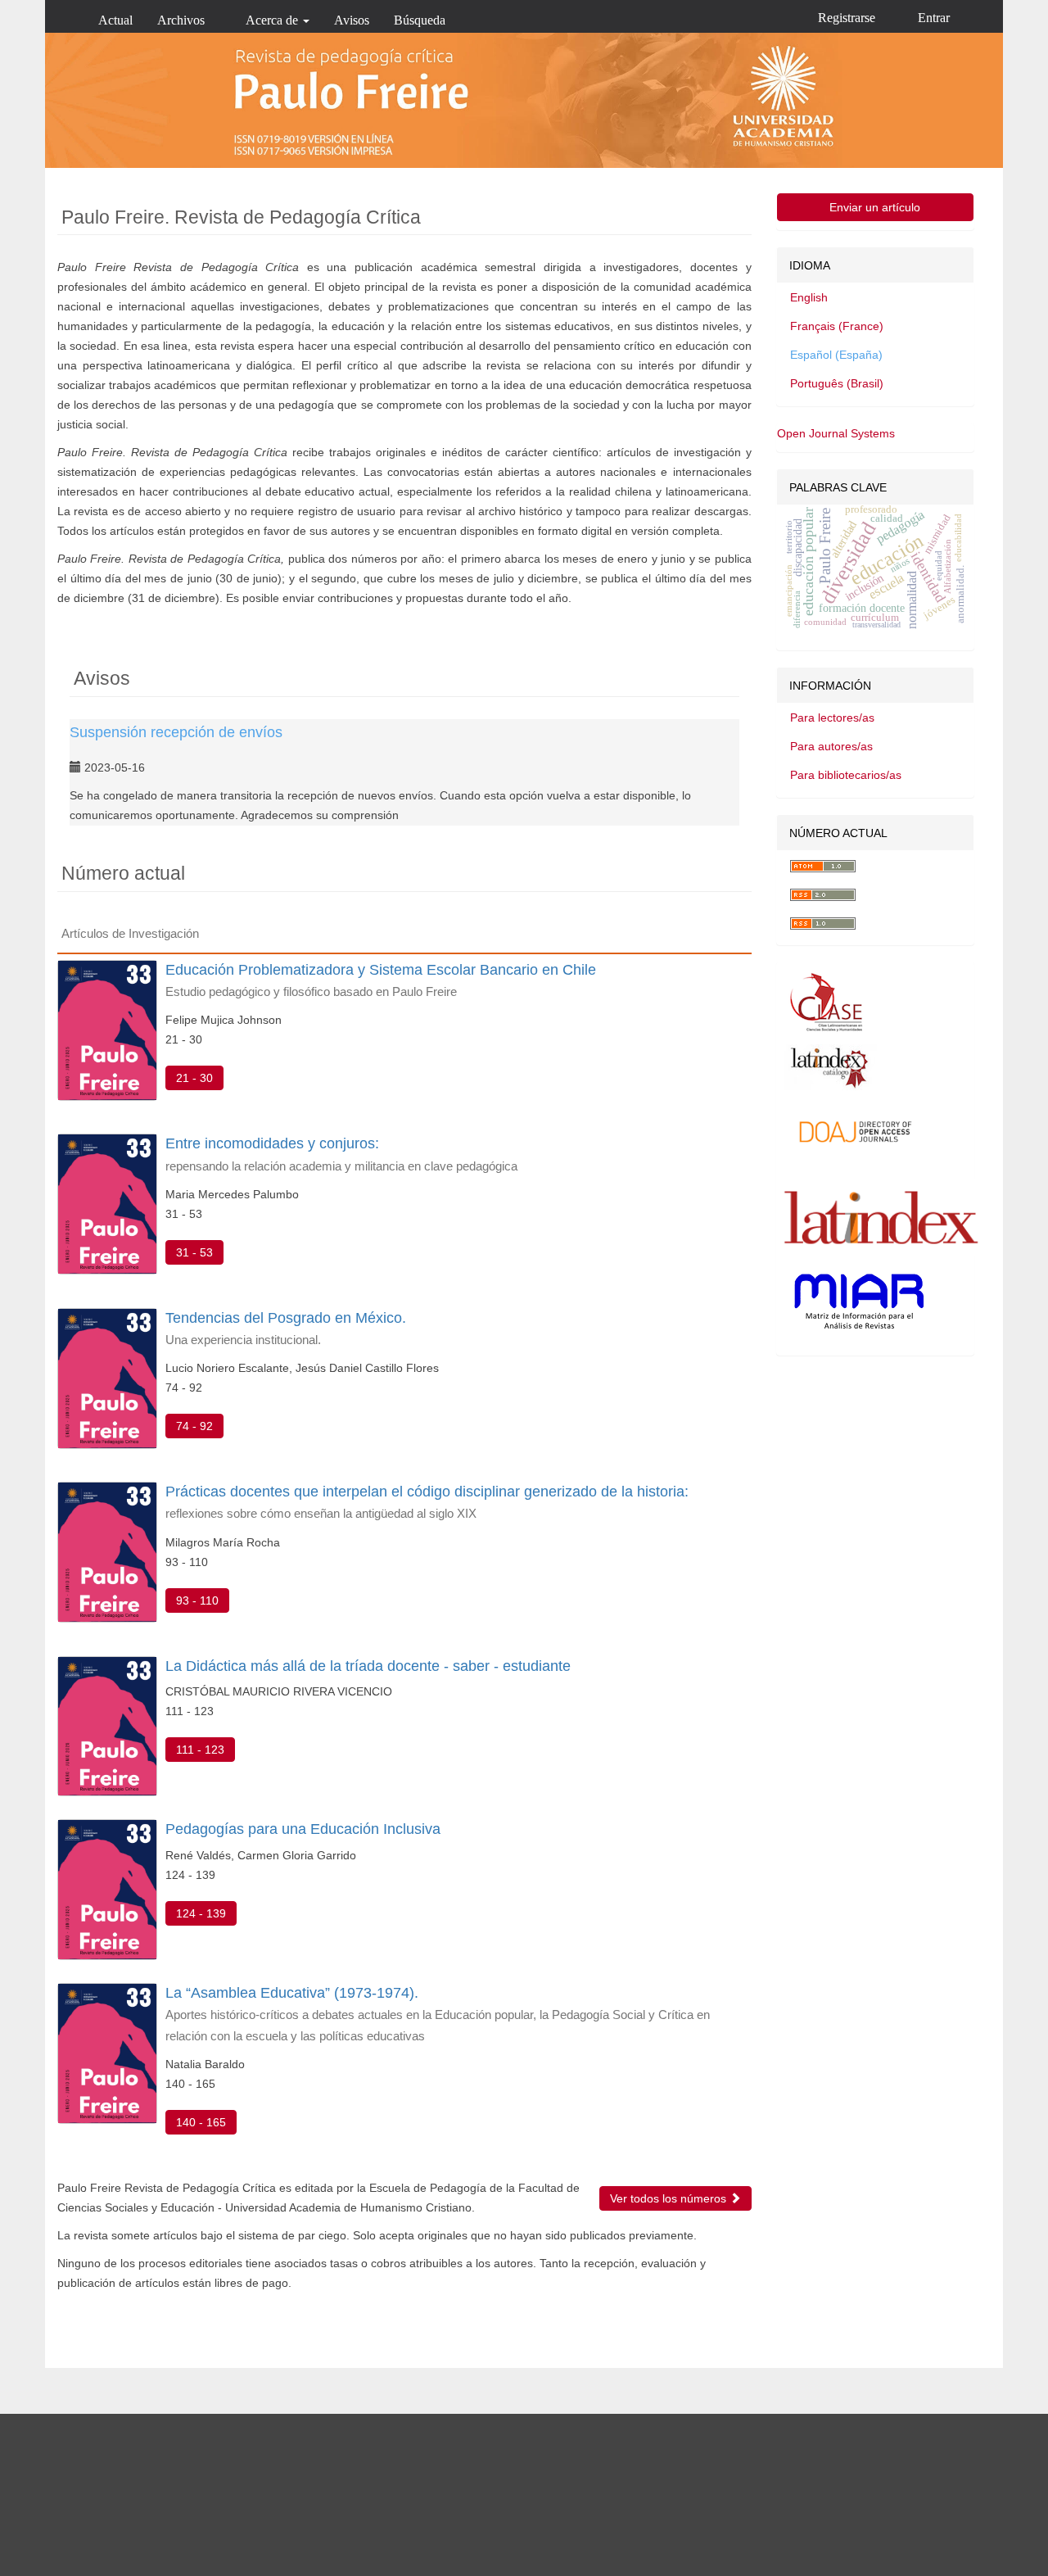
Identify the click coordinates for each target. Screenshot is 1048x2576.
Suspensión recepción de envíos (176, 732)
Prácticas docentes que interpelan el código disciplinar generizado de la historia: (427, 1502)
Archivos (181, 20)
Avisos (352, 20)
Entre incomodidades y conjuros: (341, 1154)
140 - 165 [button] (201, 2122)
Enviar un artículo (875, 207)
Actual (115, 20)
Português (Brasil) (837, 383)
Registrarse (847, 18)
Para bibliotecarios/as (846, 775)
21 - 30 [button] (194, 1078)
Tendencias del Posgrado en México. (286, 1328)
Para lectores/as (832, 718)
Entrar (934, 18)
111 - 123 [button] (200, 1750)
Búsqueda (420, 20)
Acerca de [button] (273, 20)
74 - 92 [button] (194, 1426)
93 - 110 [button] (197, 1600)
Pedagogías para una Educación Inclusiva (303, 1829)
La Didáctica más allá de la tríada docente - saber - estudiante (368, 1666)
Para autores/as (831, 746)
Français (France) (837, 326)
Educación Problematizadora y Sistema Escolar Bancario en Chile (381, 980)
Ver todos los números (670, 2198)
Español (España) (836, 355)
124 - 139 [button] (201, 1913)
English (809, 297)
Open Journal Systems (836, 433)
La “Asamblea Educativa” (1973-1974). (438, 2013)
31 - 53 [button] (194, 1252)
